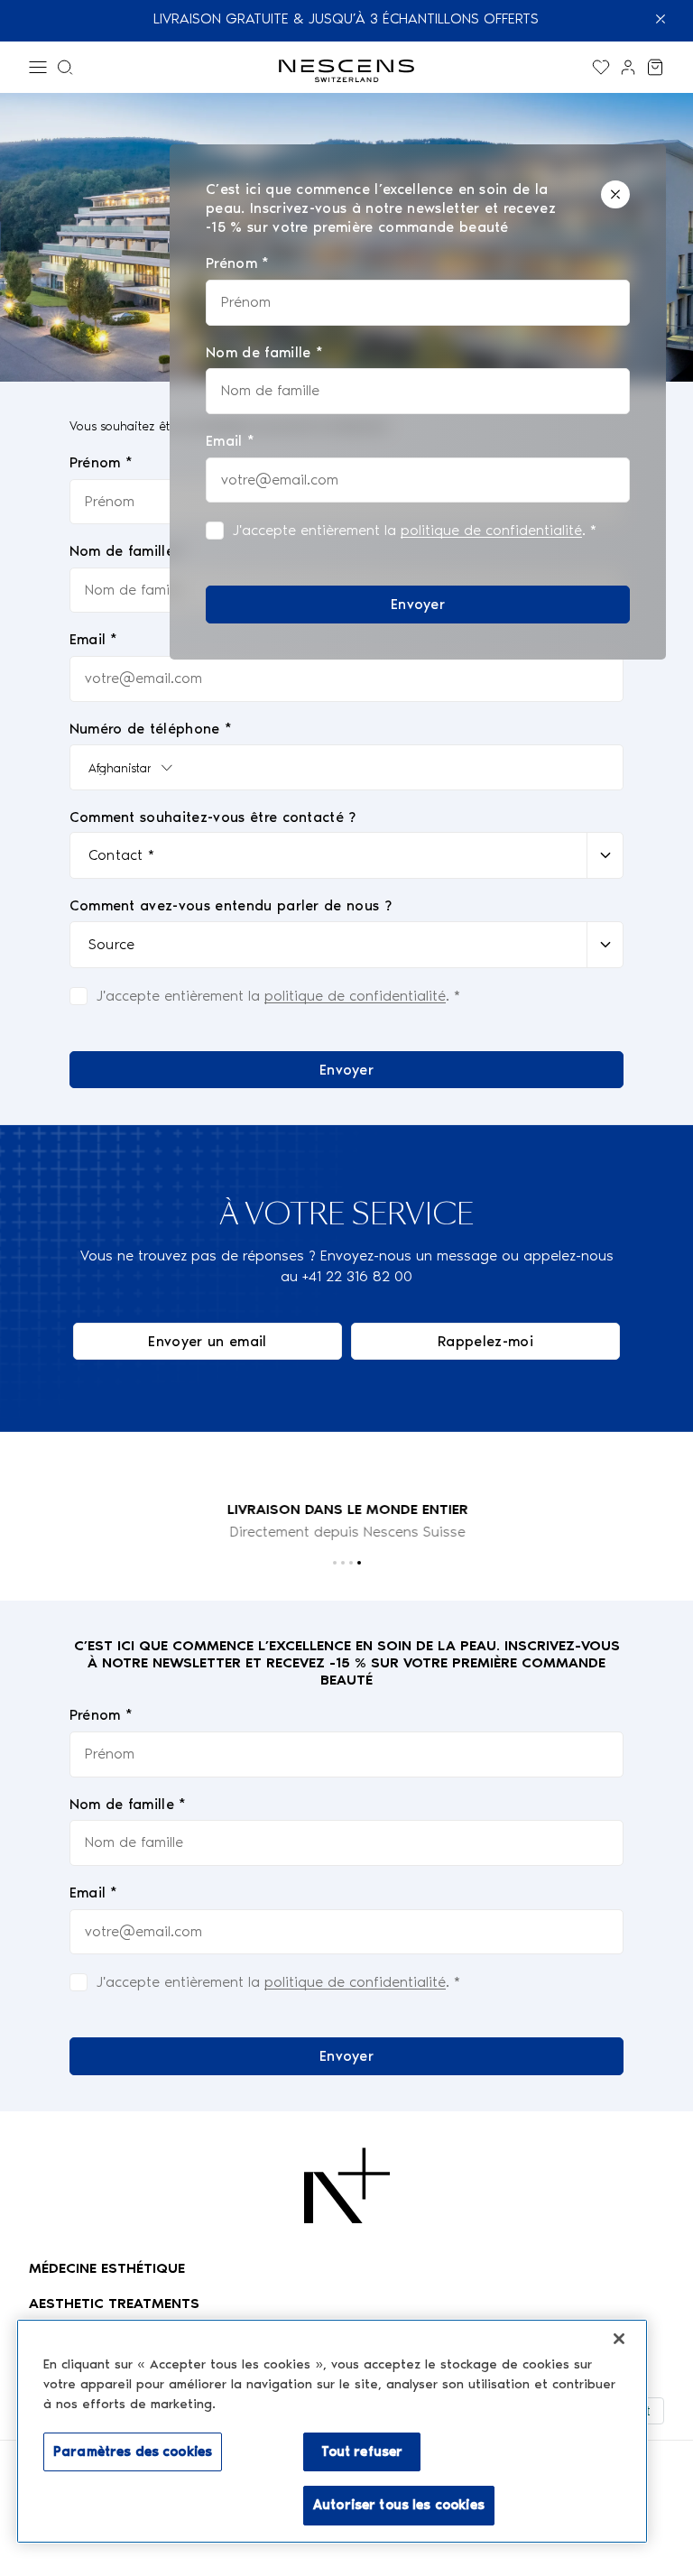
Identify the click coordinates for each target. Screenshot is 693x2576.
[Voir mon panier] (655, 67)
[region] (332, 2431)
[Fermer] (615, 194)
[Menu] (38, 67)
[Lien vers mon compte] (628, 67)
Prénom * (102, 1715)
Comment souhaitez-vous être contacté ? (213, 817)
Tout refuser (362, 2451)
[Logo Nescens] (347, 2185)
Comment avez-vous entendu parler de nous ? (231, 905)
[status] (418, 402)
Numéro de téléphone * (151, 729)
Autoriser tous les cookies (399, 2505)
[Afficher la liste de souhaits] (601, 67)
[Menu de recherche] (65, 67)
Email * (94, 1893)
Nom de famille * (128, 1804)
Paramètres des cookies (133, 2451)
